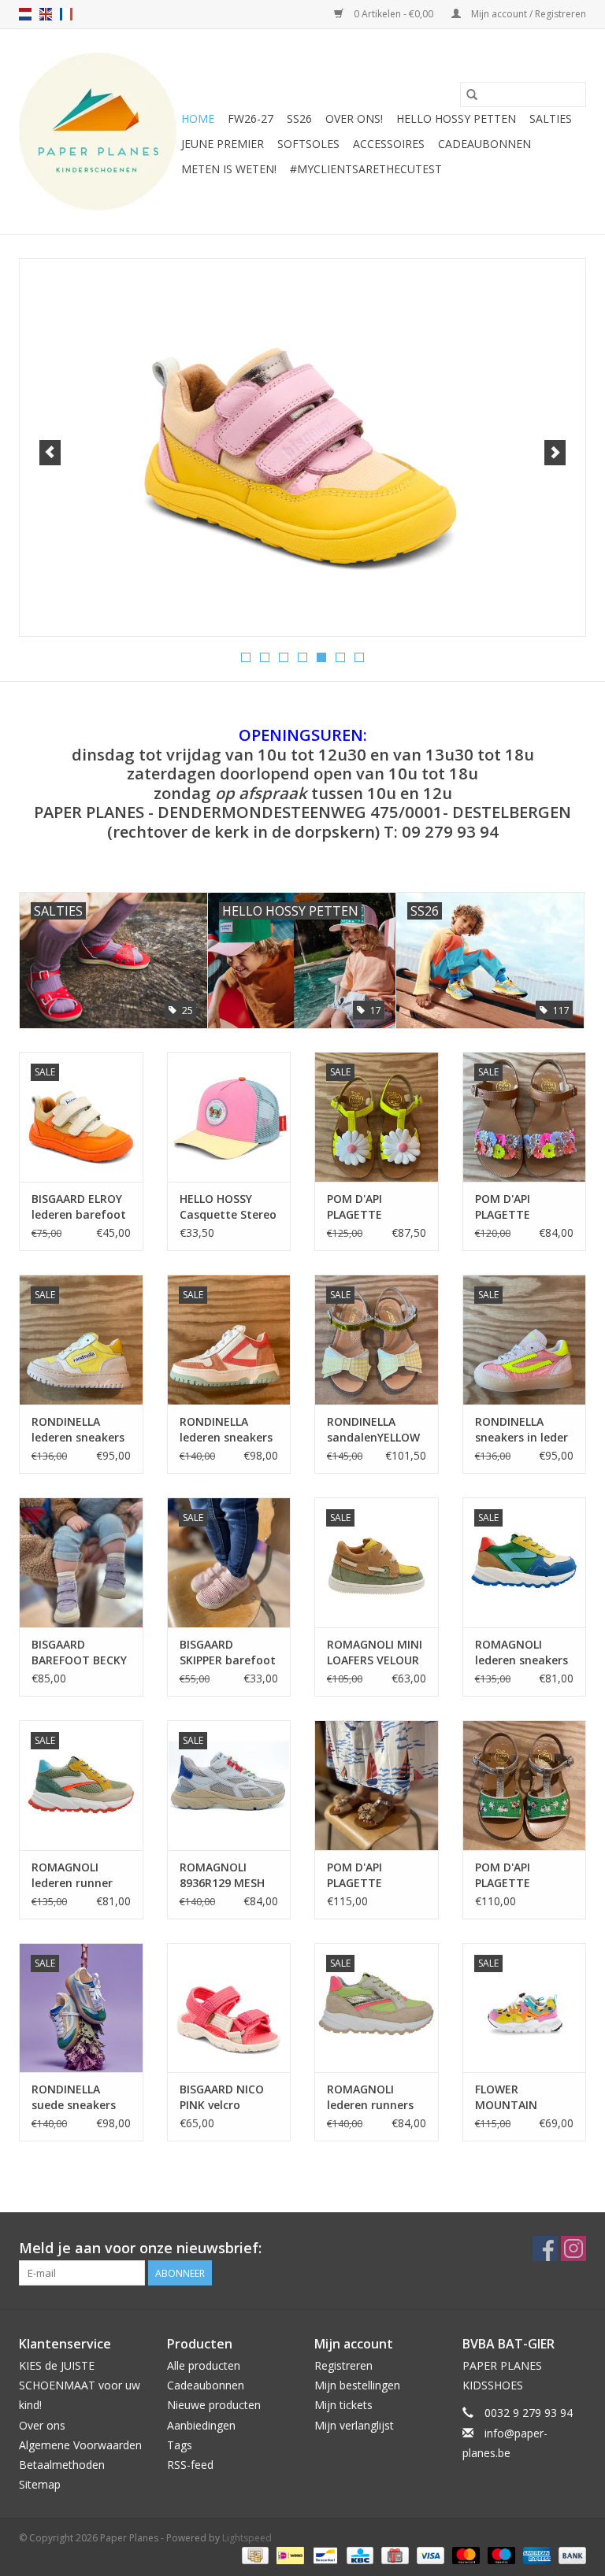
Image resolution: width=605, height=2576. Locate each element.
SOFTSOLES (308, 144)
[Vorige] (50, 453)
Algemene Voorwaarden (80, 2445)
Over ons (42, 2425)
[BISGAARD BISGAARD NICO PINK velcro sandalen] (229, 2008)
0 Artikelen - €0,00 (393, 14)
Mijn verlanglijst (354, 2425)
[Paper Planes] (98, 131)
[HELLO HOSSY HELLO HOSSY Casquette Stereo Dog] (229, 1117)
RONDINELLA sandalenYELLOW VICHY (373, 1430)
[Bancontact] (324, 2554)
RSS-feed (190, 2465)
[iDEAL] (288, 2554)
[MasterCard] (464, 2554)
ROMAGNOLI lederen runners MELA (370, 2097)
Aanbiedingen (201, 2425)
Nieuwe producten (214, 2405)
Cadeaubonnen (484, 144)
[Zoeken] (472, 94)
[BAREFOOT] (302, 429)
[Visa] (429, 2554)
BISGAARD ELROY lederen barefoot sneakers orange (79, 1207)
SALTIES (551, 118)
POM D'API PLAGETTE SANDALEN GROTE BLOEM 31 (376, 1207)
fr (66, 14)
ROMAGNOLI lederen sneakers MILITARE (521, 1653)
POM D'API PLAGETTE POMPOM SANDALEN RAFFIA (375, 1875)
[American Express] (535, 2554)
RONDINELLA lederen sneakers (78, 1429)
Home (198, 118)
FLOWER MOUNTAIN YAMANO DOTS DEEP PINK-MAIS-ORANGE (521, 2097)
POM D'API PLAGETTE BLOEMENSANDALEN (525, 1207)
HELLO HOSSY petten (456, 118)
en (46, 14)
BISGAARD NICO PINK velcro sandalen (222, 2097)
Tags (180, 2445)
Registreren (343, 2365)
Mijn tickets (343, 2405)
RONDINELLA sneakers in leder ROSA (521, 1430)
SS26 (299, 118)
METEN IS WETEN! (229, 169)
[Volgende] (555, 453)
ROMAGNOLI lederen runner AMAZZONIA (72, 1875)
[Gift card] (393, 2554)
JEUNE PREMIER (223, 144)
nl (25, 14)
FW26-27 (251, 118)
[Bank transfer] (570, 2554)
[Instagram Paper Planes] (573, 2248)
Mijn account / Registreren (527, 14)
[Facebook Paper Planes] (545, 2248)
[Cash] (254, 2554)
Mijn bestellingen (357, 2385)
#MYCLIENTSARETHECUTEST (366, 169)
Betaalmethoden (62, 2465)
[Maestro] (500, 2554)
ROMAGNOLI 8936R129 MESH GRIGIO (222, 1875)
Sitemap (40, 2484)
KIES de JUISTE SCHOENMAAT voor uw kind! (80, 2385)
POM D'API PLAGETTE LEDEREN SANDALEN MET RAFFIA (518, 1875)
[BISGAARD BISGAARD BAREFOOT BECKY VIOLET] (81, 1562)
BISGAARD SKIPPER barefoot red (228, 1653)
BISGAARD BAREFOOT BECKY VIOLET (79, 1653)
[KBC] (358, 2554)
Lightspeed (247, 2538)
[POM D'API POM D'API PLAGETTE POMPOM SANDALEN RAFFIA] (377, 1785)
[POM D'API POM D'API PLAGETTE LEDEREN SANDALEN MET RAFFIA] (525, 1785)
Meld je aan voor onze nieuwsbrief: (140, 2248)
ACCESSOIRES (389, 144)
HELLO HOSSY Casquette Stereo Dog (228, 1207)
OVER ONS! (354, 118)
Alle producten (204, 2365)
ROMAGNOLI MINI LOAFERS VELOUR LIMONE (375, 1653)
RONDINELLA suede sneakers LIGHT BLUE (74, 2097)
